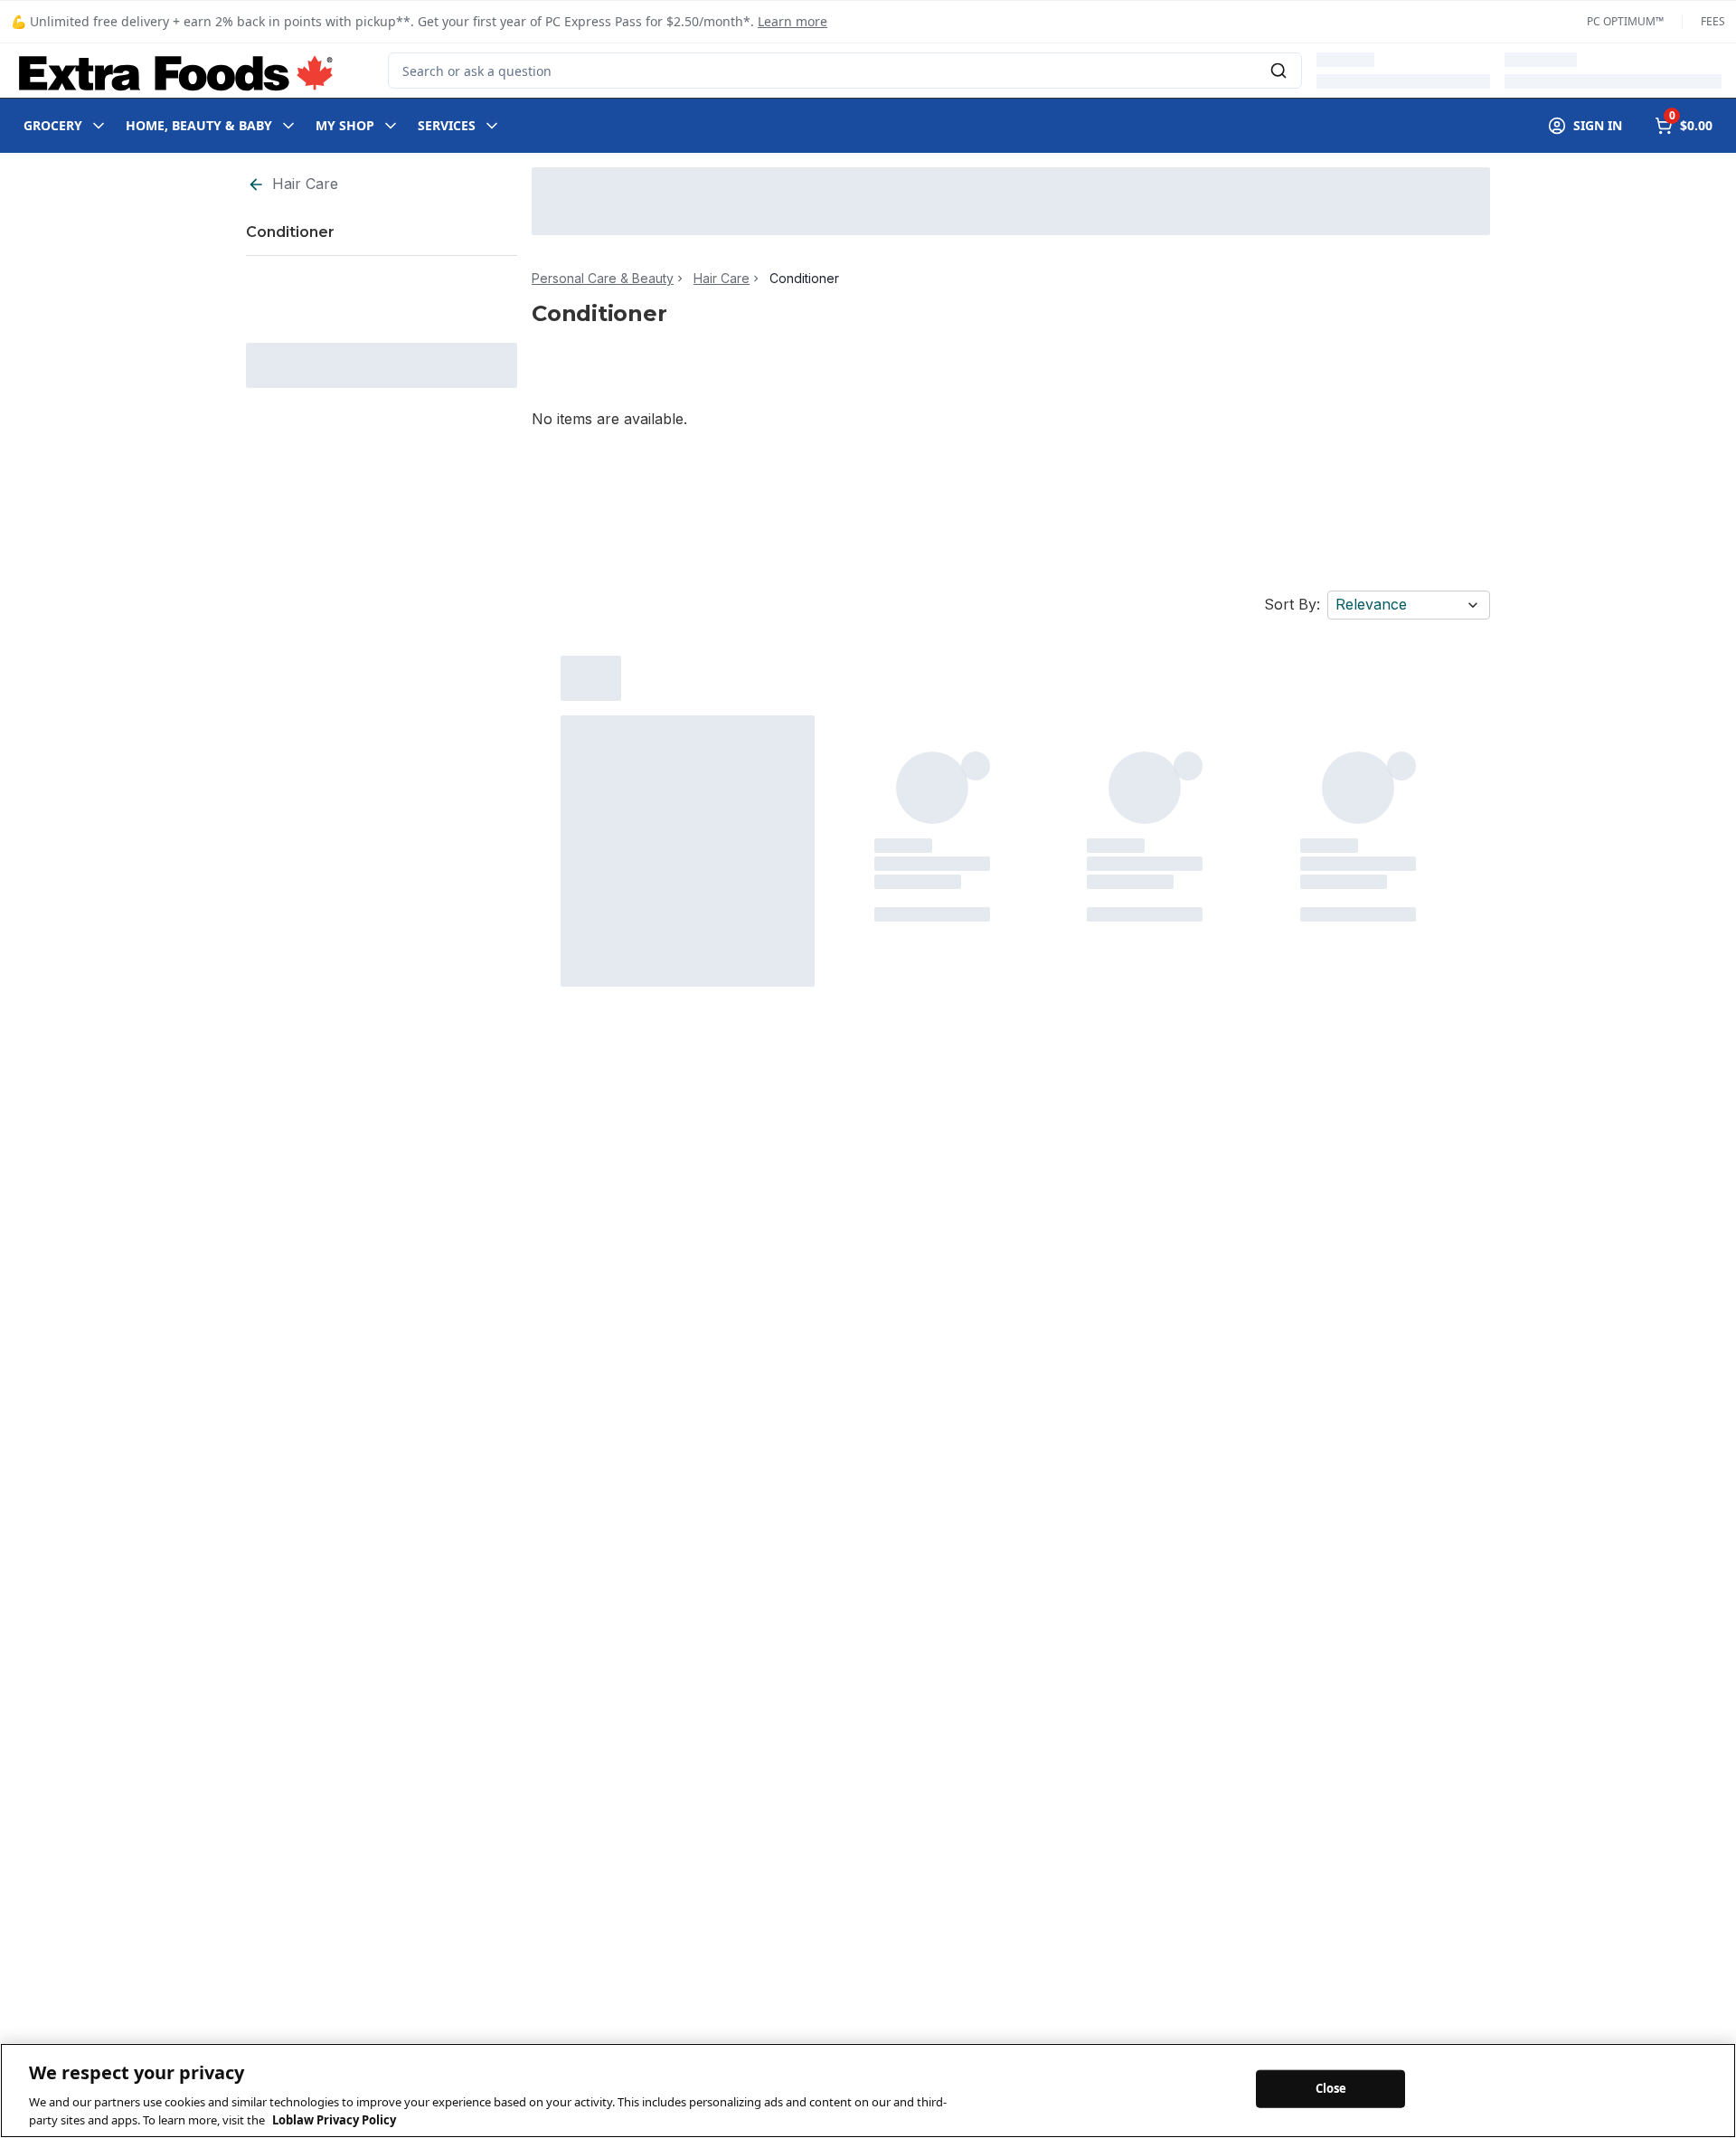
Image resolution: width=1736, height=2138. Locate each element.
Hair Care (305, 184)
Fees (1713, 22)
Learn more (793, 21)
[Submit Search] (1278, 71)
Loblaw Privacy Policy (334, 2119)
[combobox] (845, 71)
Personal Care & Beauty (603, 279)
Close (1331, 2088)
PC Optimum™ (1625, 22)
